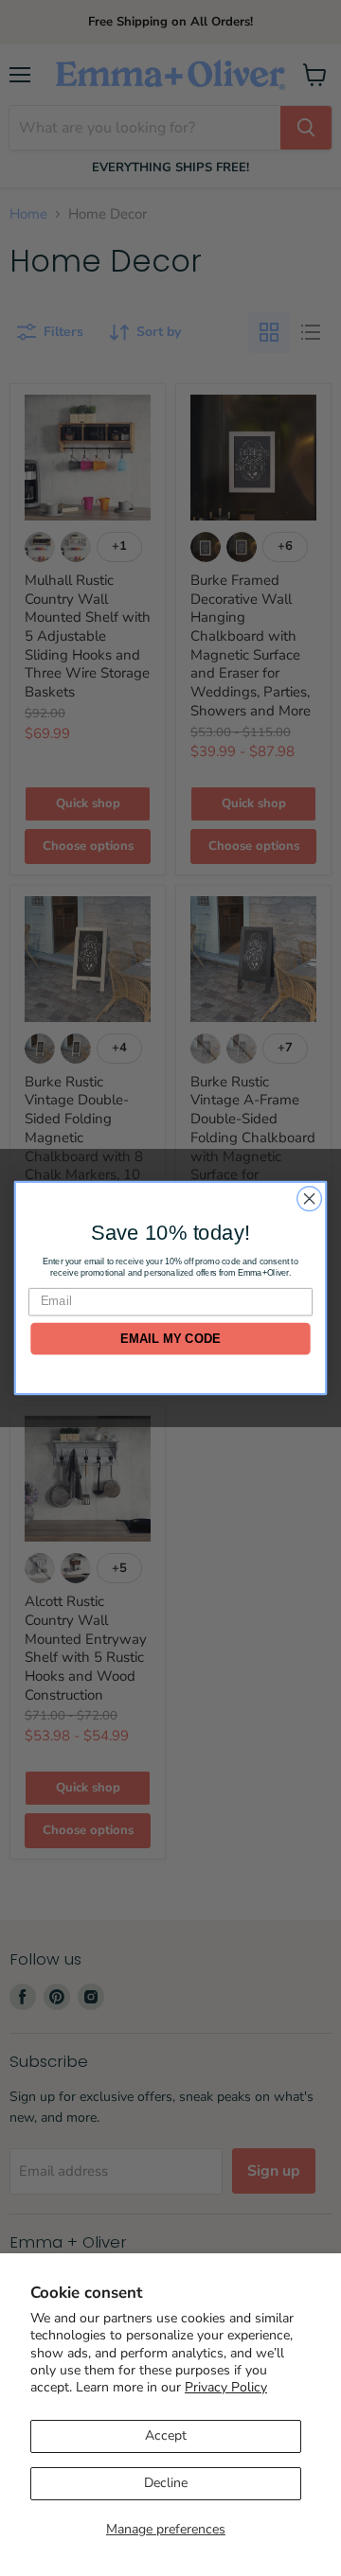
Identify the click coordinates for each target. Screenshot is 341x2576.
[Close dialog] (310, 1199)
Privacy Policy (226, 2387)
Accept (166, 2435)
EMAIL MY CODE (171, 1339)
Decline (166, 2483)
